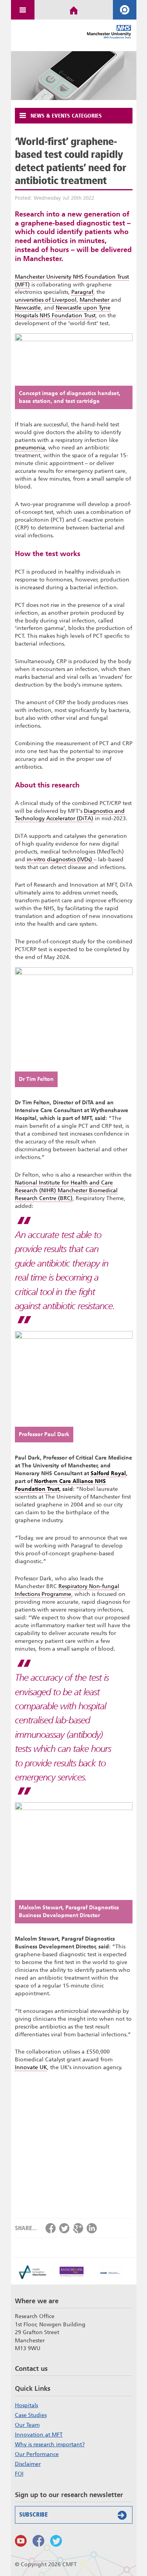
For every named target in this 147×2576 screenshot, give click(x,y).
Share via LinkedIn (92, 2228)
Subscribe (34, 2515)
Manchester (94, 300)
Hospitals (26, 2405)
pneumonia (30, 448)
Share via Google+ (78, 2228)
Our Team (27, 2425)
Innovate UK (31, 2067)
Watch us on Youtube (21, 2541)
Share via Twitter (64, 2228)
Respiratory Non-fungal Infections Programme (67, 1590)
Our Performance (37, 2454)
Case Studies (31, 2415)
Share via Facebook (51, 2228)
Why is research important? (50, 2444)
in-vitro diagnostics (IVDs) (60, 860)
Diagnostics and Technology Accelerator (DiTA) (70, 815)
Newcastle (28, 308)
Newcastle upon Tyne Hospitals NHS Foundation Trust (63, 312)
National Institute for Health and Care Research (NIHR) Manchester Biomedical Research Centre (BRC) (66, 1191)
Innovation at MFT (39, 2435)
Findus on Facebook (38, 2541)
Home (74, 10)
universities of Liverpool (46, 300)
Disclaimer (28, 2464)
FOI (19, 2474)
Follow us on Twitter (56, 2541)
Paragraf (82, 292)
